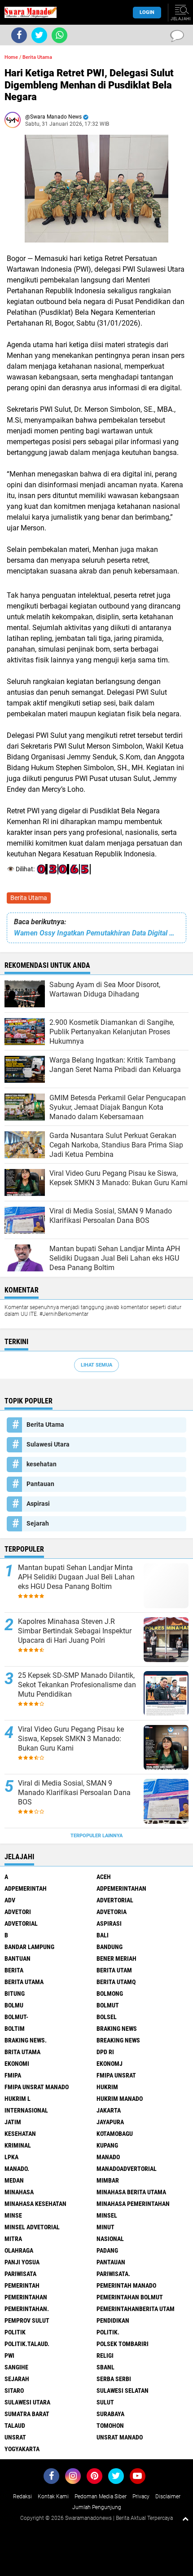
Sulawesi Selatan (123, 2391)
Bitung (15, 1994)
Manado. (17, 2169)
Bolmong (110, 1994)
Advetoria (112, 1912)
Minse (13, 2215)
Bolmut (108, 2005)
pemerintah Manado (126, 2285)
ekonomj (110, 2064)
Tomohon (110, 2426)
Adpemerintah (26, 1888)
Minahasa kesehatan (35, 2204)
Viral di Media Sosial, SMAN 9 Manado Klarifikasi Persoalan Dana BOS (74, 1793)
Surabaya (110, 2414)
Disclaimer (168, 2497)
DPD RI (105, 2052)
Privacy (141, 2497)
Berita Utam (114, 1970)
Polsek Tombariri (123, 2344)
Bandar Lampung (29, 1947)
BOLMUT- (16, 2017)
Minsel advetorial (32, 2227)
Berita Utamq (116, 1982)
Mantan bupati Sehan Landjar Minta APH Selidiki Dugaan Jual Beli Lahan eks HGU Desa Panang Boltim (76, 1577)
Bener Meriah (116, 1958)
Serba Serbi (114, 2379)
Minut (105, 2227)
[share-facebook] (19, 35)
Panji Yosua (22, 2262)
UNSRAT (15, 2437)
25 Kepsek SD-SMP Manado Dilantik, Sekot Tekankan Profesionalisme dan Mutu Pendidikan (77, 1685)
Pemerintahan (26, 2297)
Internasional (26, 2110)
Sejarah (38, 1523)
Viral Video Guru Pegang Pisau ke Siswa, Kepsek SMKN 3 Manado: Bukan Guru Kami (71, 1739)
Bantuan (18, 1958)
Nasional (110, 2239)
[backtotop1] (185, 2519)
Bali (103, 1935)
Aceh (104, 1877)
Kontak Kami (53, 2497)
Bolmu (14, 2005)
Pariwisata (20, 2274)
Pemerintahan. (27, 2309)
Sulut (105, 2402)
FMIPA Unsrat (116, 2075)
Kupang (107, 2145)
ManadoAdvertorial (127, 2169)
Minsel (107, 2215)
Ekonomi (17, 2064)
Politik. (108, 2332)
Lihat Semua (96, 1365)
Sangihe (16, 2367)
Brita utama (22, 2052)
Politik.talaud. (27, 2344)
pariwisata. (113, 2274)
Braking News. (26, 2040)
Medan (14, 2180)
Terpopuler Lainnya (96, 1836)
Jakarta (109, 2110)
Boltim (15, 2029)
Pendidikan (113, 2320)
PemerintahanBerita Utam (136, 2309)
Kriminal (18, 2145)
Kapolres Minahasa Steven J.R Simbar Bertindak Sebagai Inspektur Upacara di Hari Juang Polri (75, 1631)
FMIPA (13, 2075)
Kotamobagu (115, 2134)
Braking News (117, 2029)
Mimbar (108, 2180)
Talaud (15, 2426)
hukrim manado (120, 2099)
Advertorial (115, 1900)
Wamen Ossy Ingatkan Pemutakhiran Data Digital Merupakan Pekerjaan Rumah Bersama (96, 933)
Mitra (13, 2239)
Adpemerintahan (121, 1888)
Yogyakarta (22, 2449)
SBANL (105, 2367)
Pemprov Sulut (27, 2320)
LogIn (147, 12)
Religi (105, 2355)
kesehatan (42, 1464)
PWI (9, 2355)
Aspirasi (38, 1504)
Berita (14, 1970)
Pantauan (40, 1484)
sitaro (14, 2391)
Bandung (110, 1947)
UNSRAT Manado (120, 2437)
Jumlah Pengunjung (97, 2507)
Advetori (18, 1912)
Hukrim (107, 2087)
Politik (15, 2332)
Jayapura (110, 2122)
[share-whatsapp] (59, 35)
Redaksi (22, 2497)
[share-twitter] (39, 35)
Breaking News (118, 2040)
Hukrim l (18, 2099)
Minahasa (19, 2192)
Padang (107, 2250)
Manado (108, 2157)
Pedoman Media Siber (101, 2497)
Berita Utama (29, 898)
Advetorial (21, 1923)
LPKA (11, 2157)
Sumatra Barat (27, 2414)
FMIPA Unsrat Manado (37, 2087)
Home (11, 57)
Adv (10, 1900)
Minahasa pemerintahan (133, 2204)
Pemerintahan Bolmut (130, 2297)
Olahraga (19, 2250)
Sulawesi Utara (48, 1444)
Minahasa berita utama (131, 2192)
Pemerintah (22, 2285)
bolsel (107, 2017)
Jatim (13, 2122)
